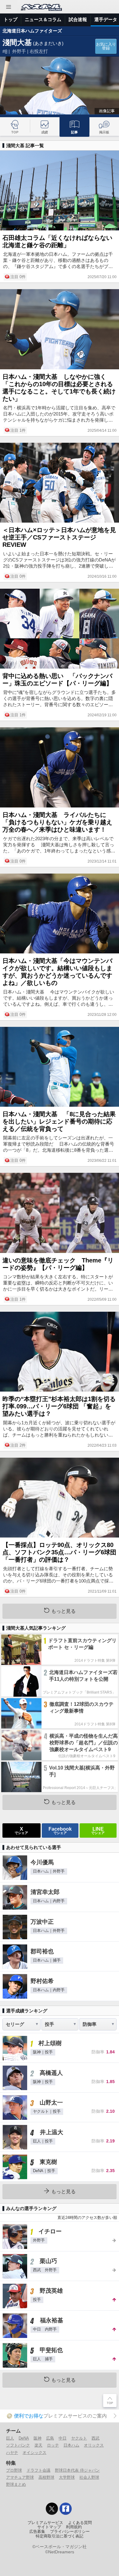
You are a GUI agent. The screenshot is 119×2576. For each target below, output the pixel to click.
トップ (11, 19)
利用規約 (74, 2527)
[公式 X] (52, 2509)
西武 (96, 2438)
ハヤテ (12, 2453)
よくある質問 (80, 2523)
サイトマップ (49, 2527)
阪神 (38, 2438)
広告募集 (37, 2532)
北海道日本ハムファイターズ (32, 31)
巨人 (10, 2438)
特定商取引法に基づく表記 (60, 2536)
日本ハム (71, 2445)
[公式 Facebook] (66, 2509)
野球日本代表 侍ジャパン (77, 2470)
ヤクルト (79, 2438)
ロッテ (53, 2445)
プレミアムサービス (45, 2523)
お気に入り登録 (106, 46)
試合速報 (78, 19)
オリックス (94, 2445)
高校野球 (46, 2477)
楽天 (38, 2445)
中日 (63, 2438)
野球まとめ (16, 2484)
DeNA (24, 2438)
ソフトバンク (18, 2445)
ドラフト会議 (38, 2470)
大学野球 (67, 2477)
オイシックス (34, 2453)
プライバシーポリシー (70, 2532)
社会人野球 (89, 2477)
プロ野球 (14, 2470)
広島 (50, 2438)
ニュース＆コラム (43, 19)
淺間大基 (17, 42)
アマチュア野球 (20, 2477)
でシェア (21, 1830)
